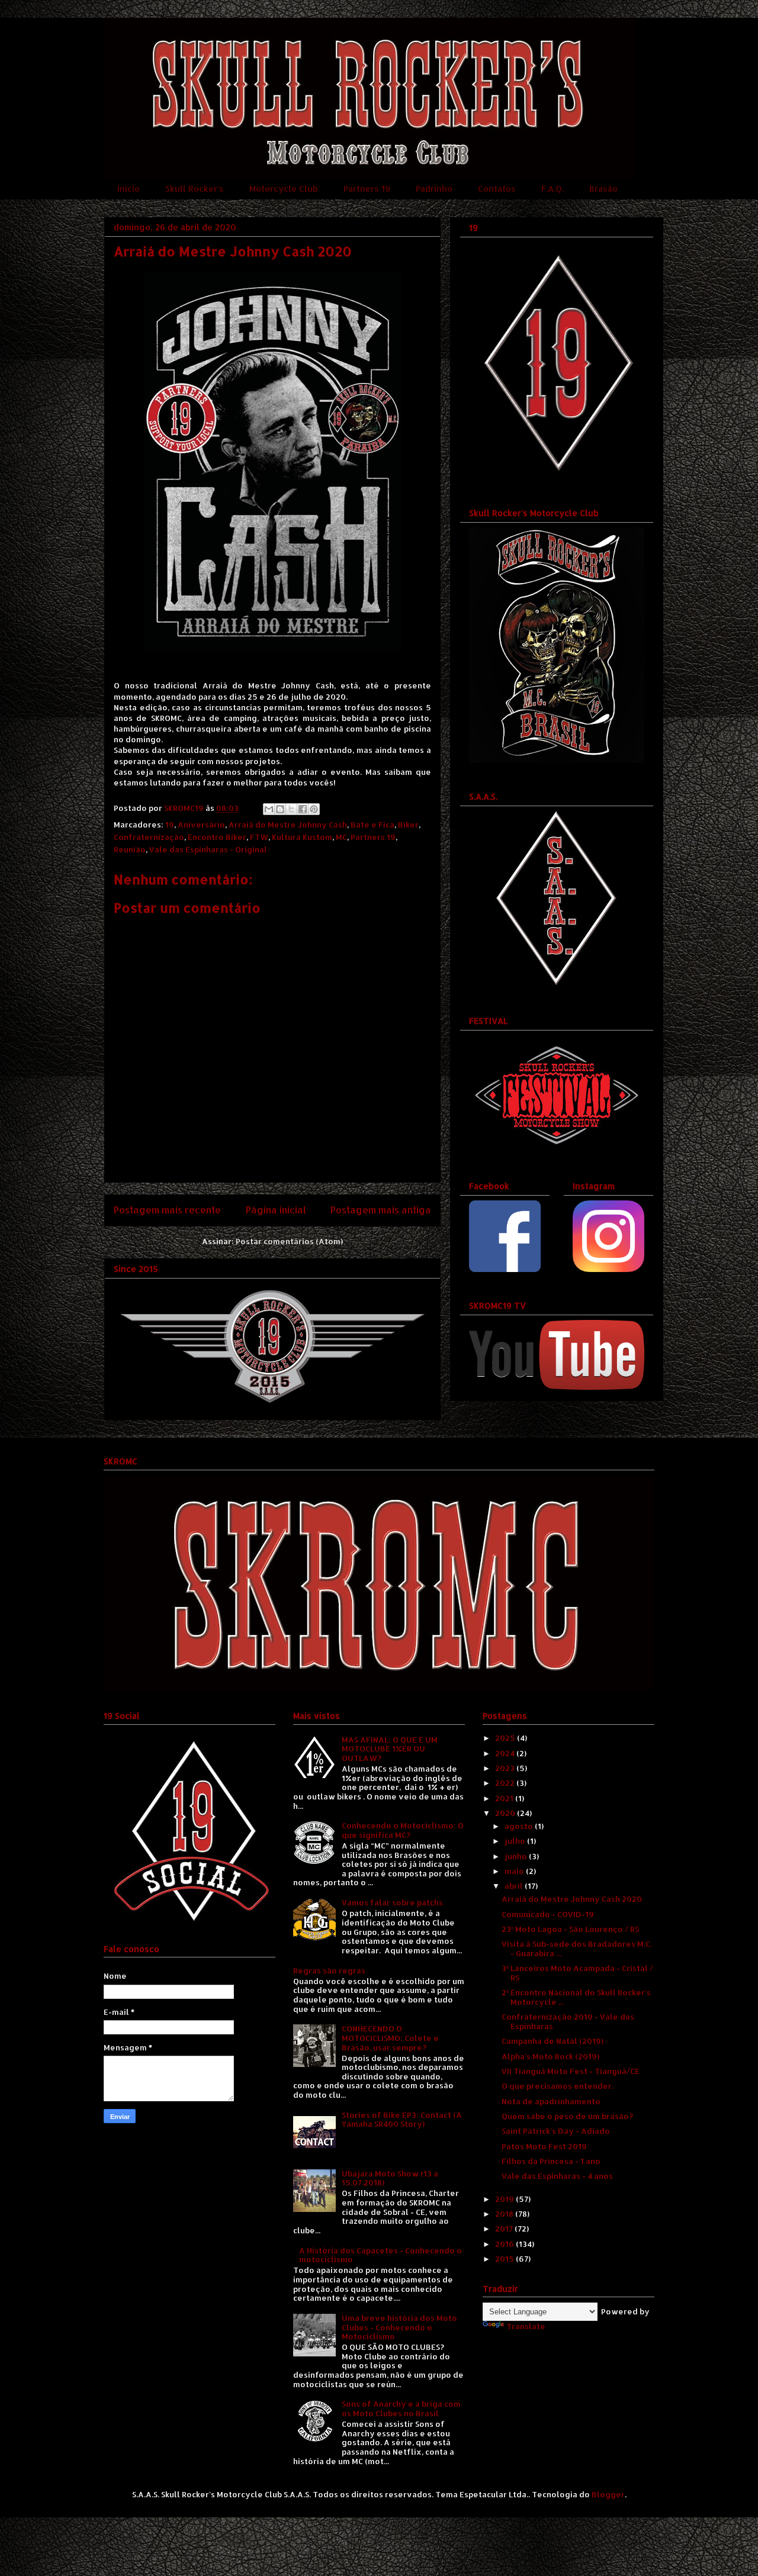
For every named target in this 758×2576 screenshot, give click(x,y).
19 (170, 825)
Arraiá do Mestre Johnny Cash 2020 (572, 1899)
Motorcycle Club (284, 189)
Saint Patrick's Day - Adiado (556, 2131)
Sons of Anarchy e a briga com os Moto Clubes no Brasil (401, 2408)
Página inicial (276, 1210)
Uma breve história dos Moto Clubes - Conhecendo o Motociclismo (399, 2327)
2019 (505, 2199)
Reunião (130, 849)
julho (516, 1841)
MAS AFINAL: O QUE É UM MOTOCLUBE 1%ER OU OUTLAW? (390, 1749)
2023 (506, 1768)
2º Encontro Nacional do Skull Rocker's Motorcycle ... (576, 1997)
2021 (505, 1798)
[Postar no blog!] (280, 809)
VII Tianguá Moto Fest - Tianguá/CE (571, 2071)
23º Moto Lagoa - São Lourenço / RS (570, 1929)
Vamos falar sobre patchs (392, 1902)
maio (515, 1871)
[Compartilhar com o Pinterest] (314, 809)
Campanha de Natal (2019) (553, 2041)
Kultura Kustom (302, 837)
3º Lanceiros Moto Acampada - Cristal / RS (577, 1973)
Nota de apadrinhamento (551, 2101)
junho (517, 1856)
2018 (505, 2214)
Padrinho (434, 189)
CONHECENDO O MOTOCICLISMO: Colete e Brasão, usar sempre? (390, 2038)
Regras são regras (329, 1970)
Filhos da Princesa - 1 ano (551, 2161)
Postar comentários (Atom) (289, 1241)
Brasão (603, 189)
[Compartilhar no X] (291, 809)
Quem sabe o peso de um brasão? (567, 2116)
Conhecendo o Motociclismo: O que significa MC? (403, 1830)
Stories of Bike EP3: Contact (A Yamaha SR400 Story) (402, 2120)
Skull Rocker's (195, 189)
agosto (520, 1826)
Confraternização (149, 837)
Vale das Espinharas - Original (208, 849)
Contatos (497, 189)
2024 (506, 1753)
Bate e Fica (372, 825)
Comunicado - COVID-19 (548, 1914)
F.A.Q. (553, 189)
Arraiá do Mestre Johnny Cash (288, 825)
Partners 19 (367, 189)
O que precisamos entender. (558, 2086)
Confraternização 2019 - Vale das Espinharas (568, 2021)
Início (129, 189)
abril (515, 1886)
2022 (506, 1783)
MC (341, 837)
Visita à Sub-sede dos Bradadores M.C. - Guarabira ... (577, 1949)
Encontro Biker (217, 837)
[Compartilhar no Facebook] (303, 809)
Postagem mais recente (167, 1210)
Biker (408, 825)
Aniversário (201, 825)
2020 (506, 1813)
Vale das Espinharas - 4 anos (557, 2176)
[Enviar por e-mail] (269, 809)
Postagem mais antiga (381, 1210)
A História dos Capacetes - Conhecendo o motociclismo (380, 2255)
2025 (506, 1738)
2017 (505, 2229)
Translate (526, 2326)
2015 (505, 2259)
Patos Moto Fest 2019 (544, 2146)
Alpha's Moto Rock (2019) (550, 2056)
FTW (259, 837)
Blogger (608, 2494)
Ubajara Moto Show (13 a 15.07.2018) (390, 2178)
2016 (505, 2244)
